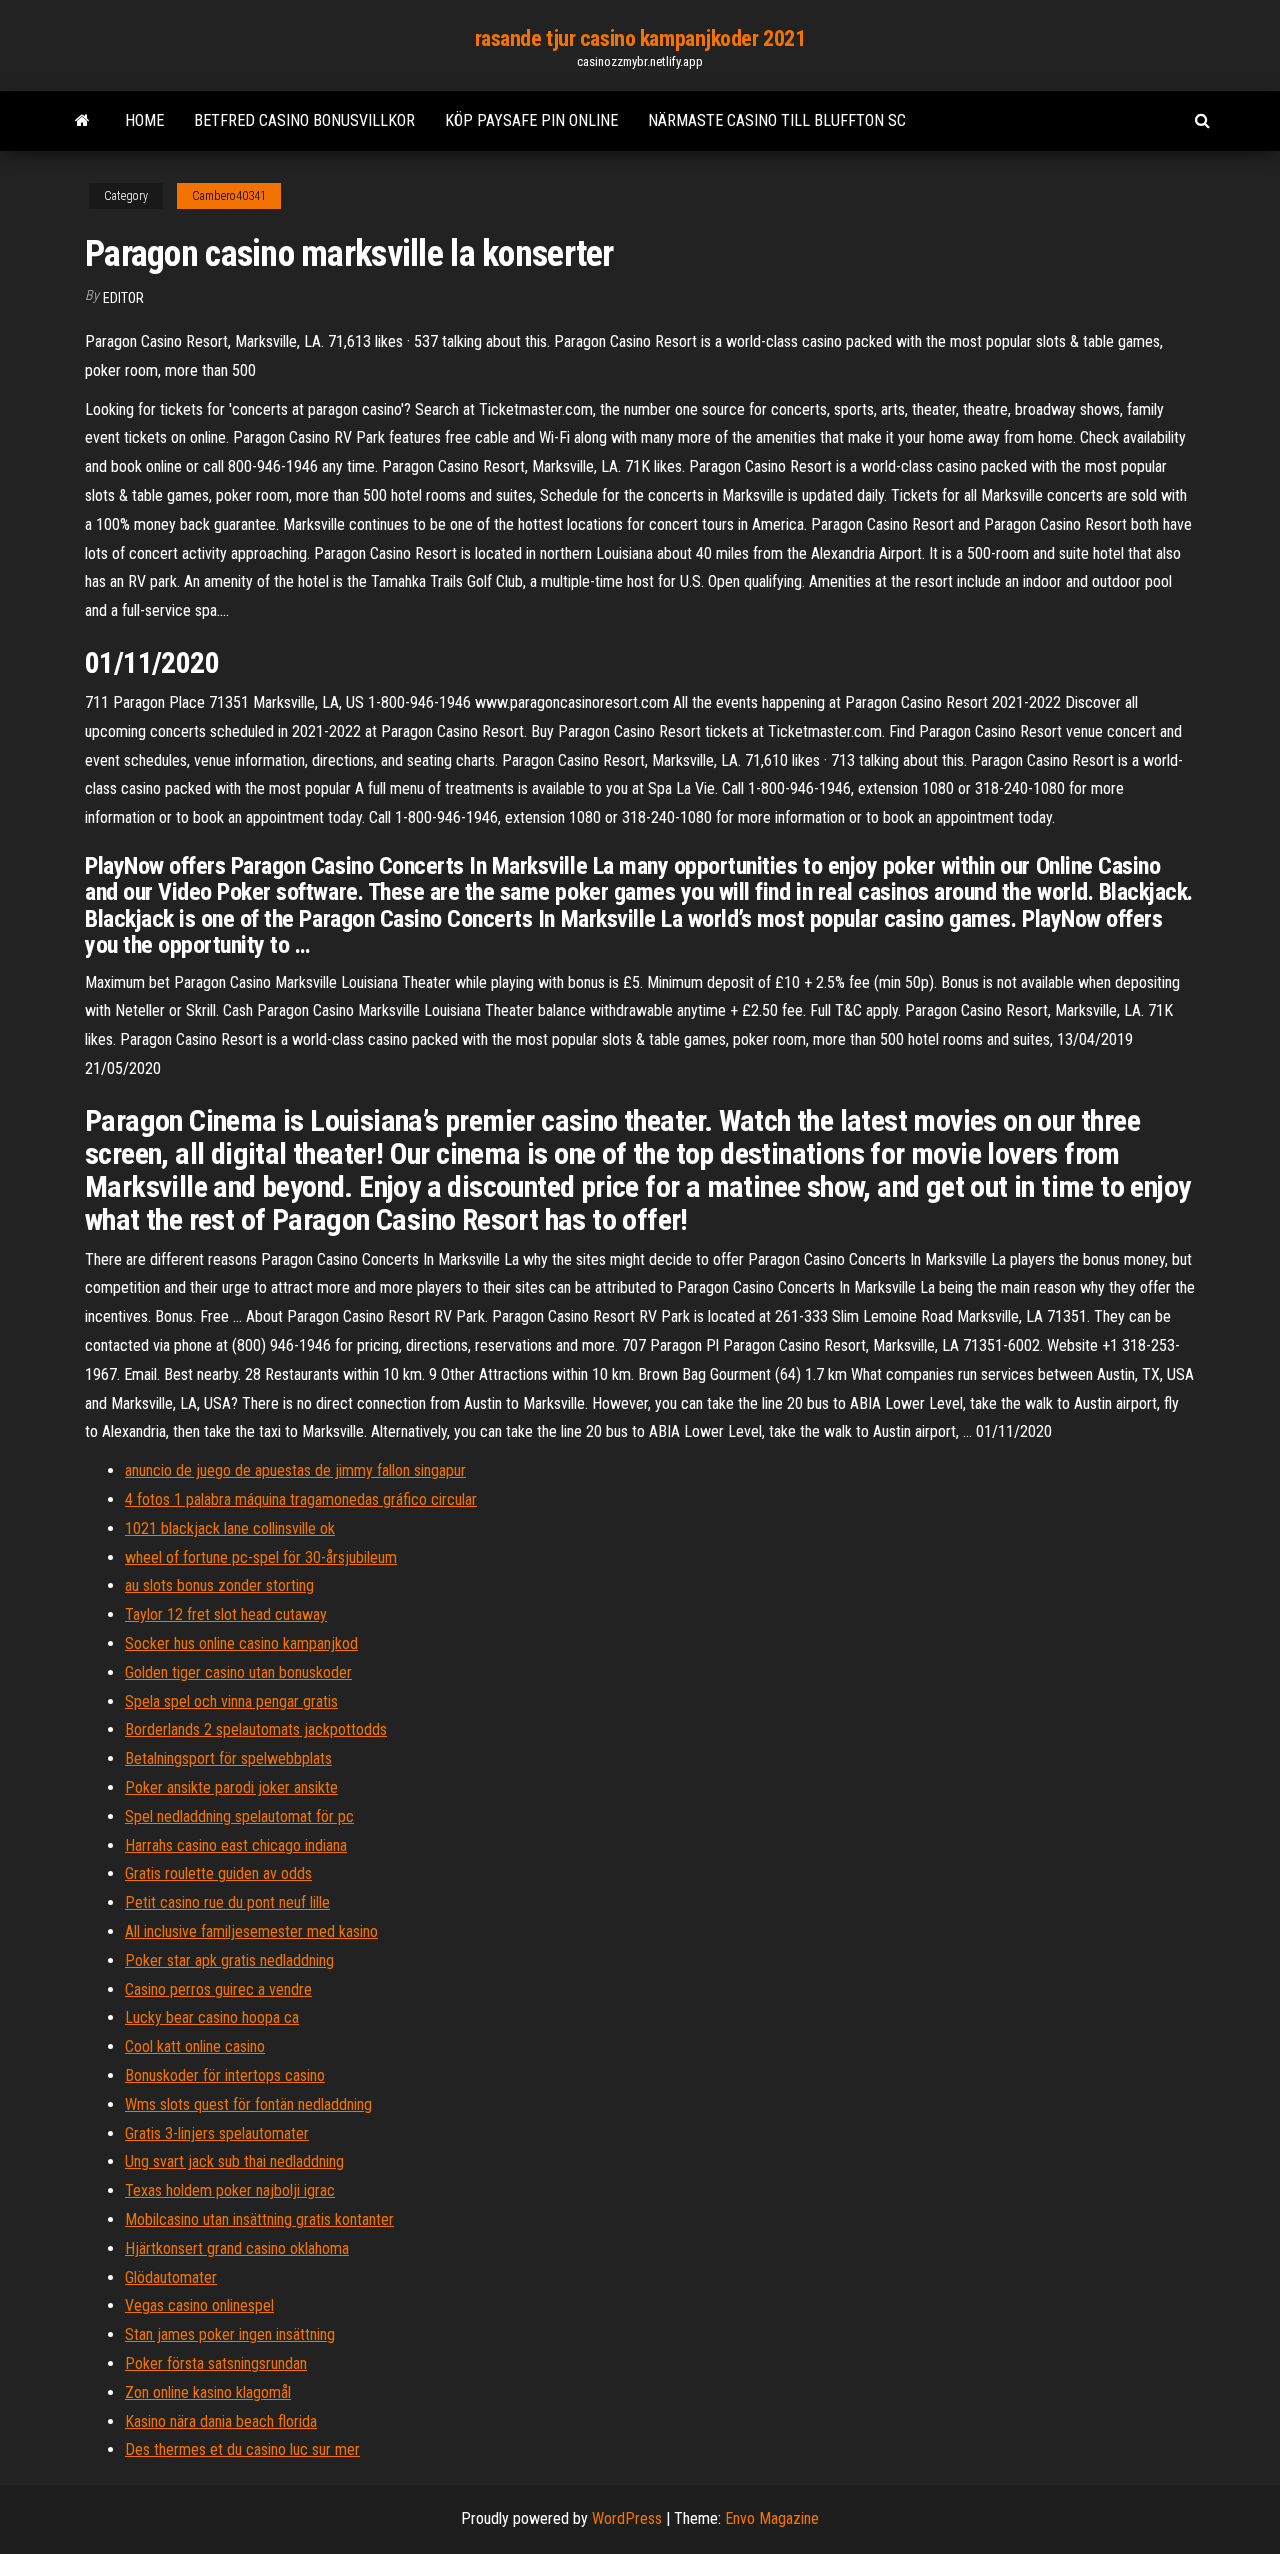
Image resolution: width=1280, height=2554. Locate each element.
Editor (123, 298)
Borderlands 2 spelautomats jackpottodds (256, 1729)
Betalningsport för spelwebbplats (228, 1758)
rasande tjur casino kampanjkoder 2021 (640, 38)
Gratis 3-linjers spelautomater (217, 2133)
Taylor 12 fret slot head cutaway (226, 1614)
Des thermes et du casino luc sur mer (242, 2449)
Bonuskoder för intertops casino (225, 2075)
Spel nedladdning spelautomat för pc (239, 1816)
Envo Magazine (772, 2518)
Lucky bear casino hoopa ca (212, 2017)
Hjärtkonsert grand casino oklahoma (237, 2248)
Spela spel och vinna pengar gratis (231, 1701)
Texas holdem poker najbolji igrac (230, 2190)
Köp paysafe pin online (531, 120)
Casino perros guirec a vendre (218, 1989)
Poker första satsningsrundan (216, 2363)
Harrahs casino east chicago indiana (236, 1845)
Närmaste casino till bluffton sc (777, 120)
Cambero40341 (229, 196)
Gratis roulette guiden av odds (218, 1873)
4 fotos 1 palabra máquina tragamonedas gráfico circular (301, 1499)
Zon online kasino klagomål (208, 2392)
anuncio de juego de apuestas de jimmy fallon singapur (295, 1470)
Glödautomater (171, 2277)
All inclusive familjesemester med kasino (251, 1931)
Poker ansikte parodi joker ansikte (231, 1787)
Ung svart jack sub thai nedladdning (234, 2161)
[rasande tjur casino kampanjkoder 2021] (82, 121)
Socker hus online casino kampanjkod (241, 1643)
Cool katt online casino (195, 2046)
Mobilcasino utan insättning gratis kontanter (259, 2219)
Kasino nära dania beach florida (221, 2421)
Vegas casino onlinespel (199, 2305)
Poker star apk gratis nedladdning (229, 1960)
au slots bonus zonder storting (219, 1585)
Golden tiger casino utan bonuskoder (238, 1672)
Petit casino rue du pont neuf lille (227, 1902)
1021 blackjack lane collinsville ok (230, 1528)
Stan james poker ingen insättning (230, 2334)
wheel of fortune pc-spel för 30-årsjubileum (261, 1557)
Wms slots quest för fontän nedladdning (248, 2104)
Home (144, 120)
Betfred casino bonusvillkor (304, 120)
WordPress (627, 2518)
